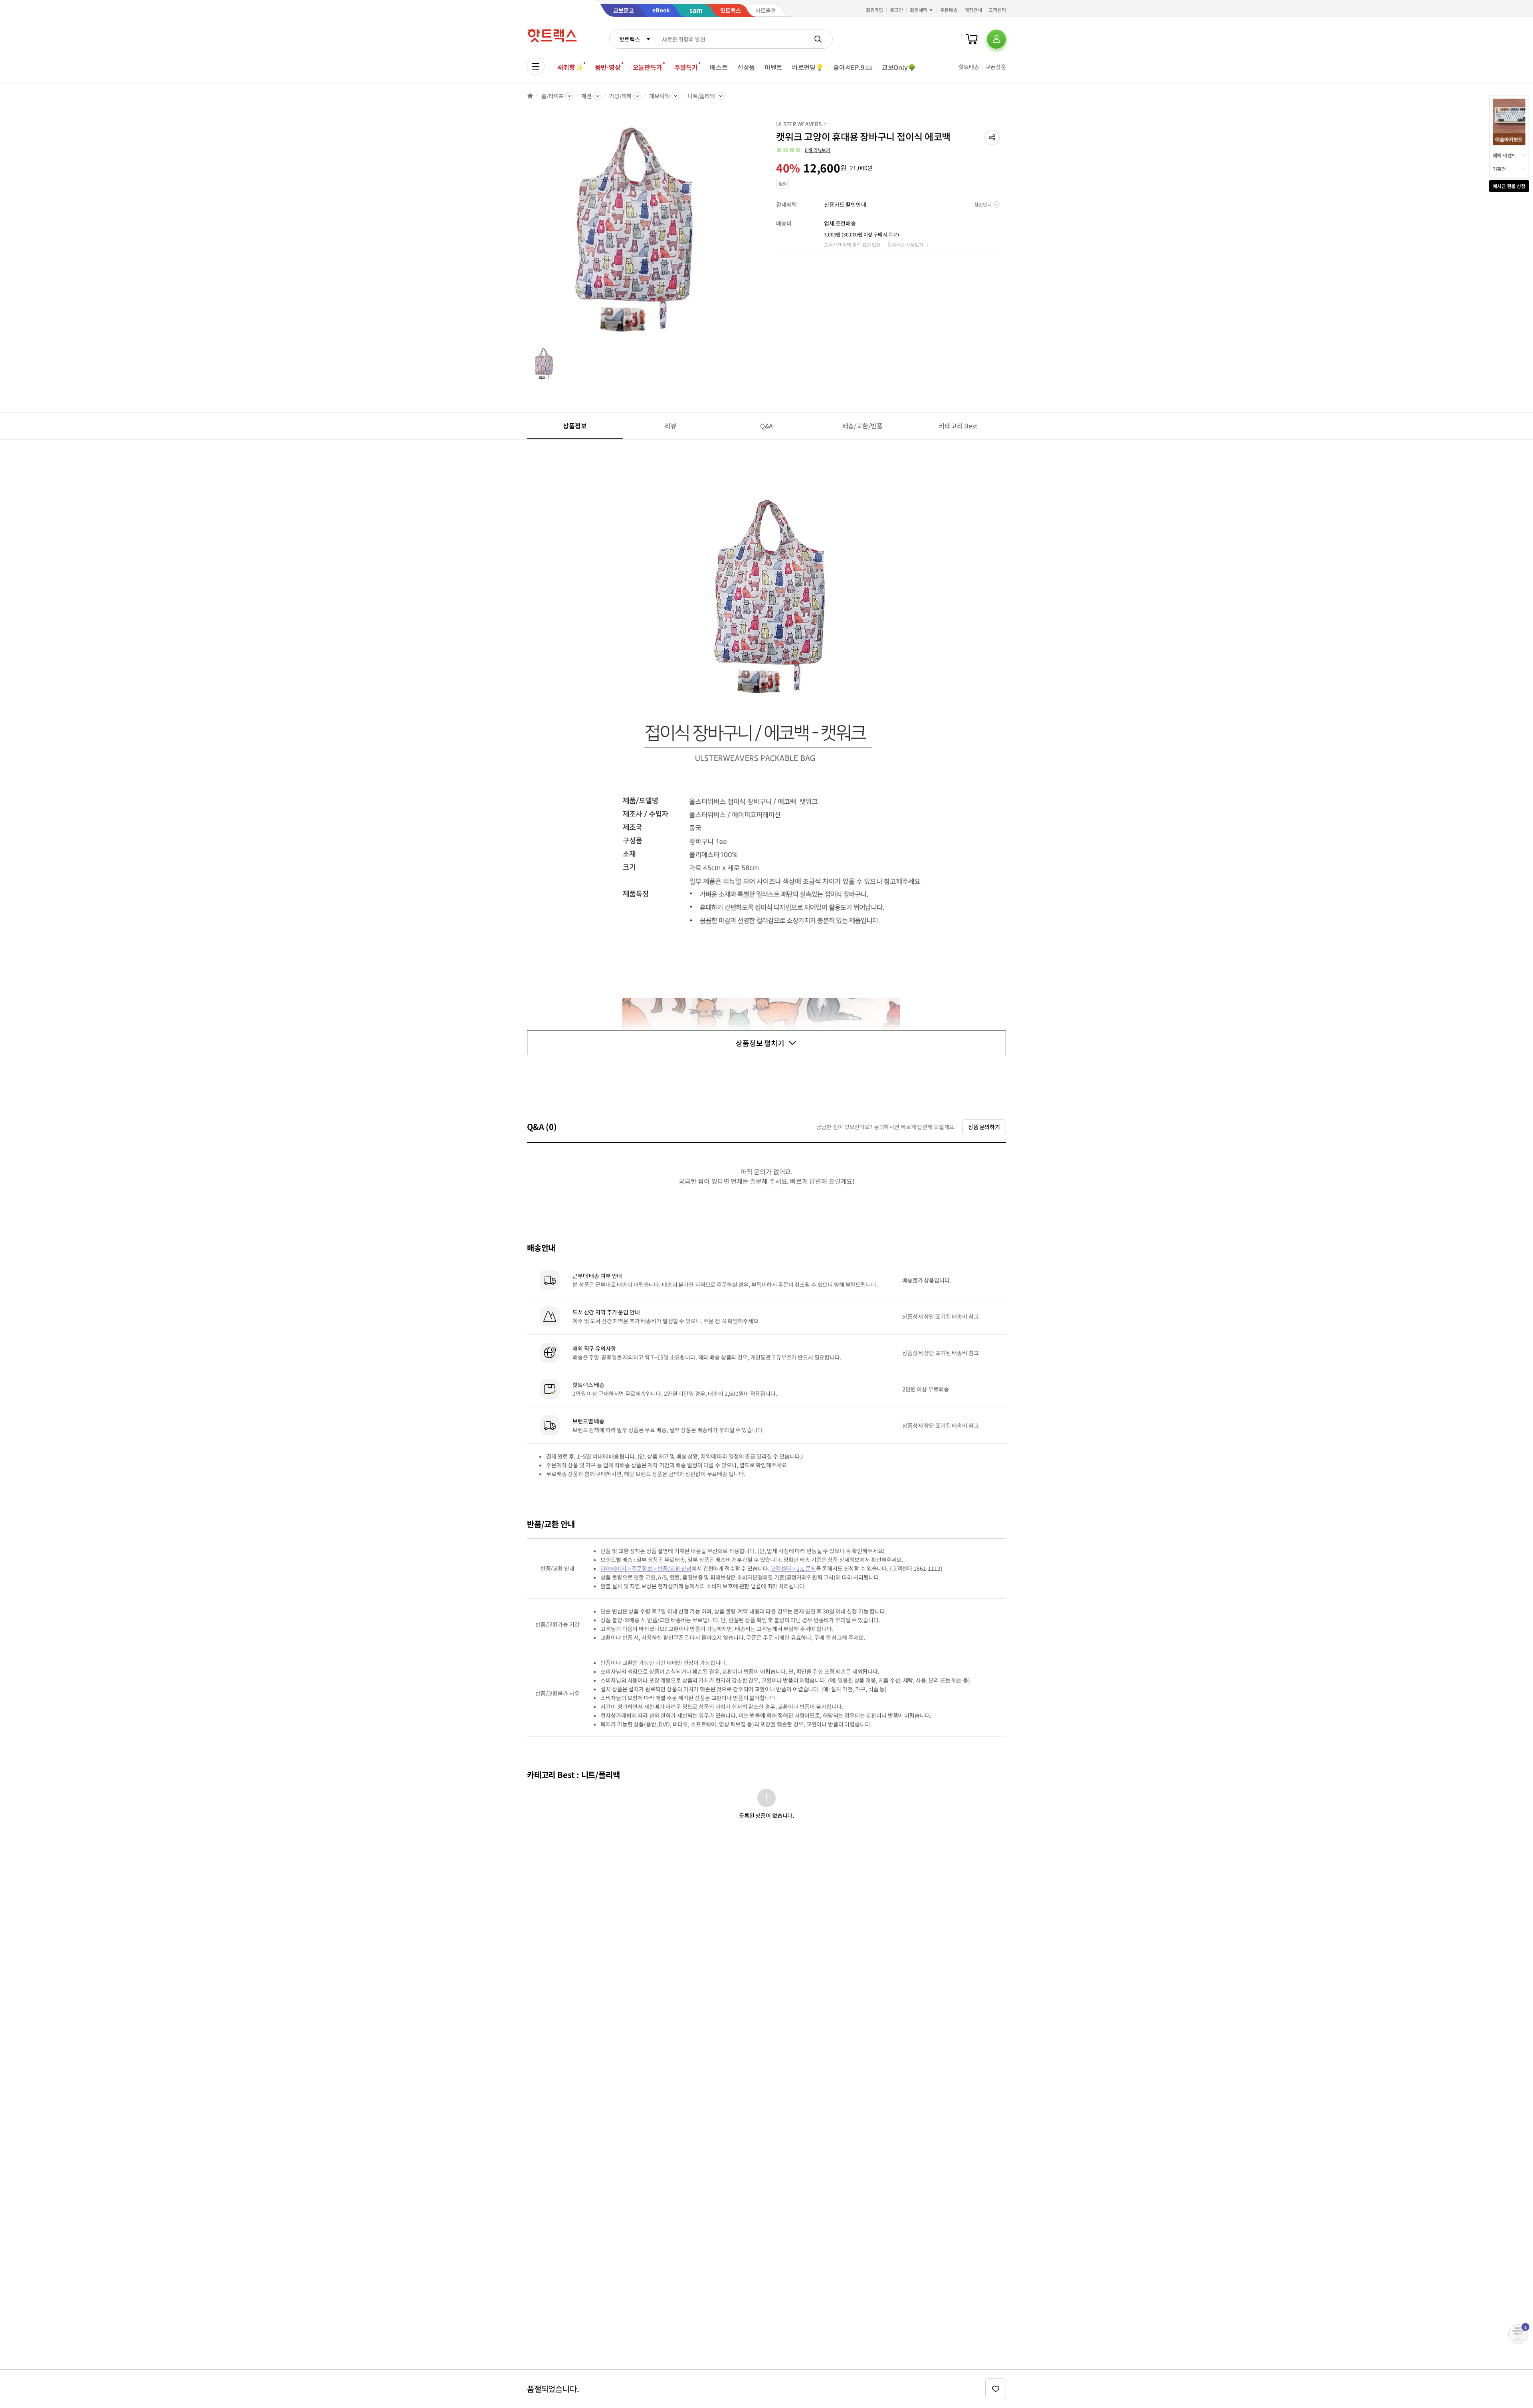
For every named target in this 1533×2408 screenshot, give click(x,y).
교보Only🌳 (899, 67)
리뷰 (671, 426)
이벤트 (773, 67)
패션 (586, 96)
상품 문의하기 (984, 1127)
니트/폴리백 (701, 96)
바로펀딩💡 (808, 67)
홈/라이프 (553, 96)
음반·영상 (608, 67)
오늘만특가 (648, 67)
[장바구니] (972, 39)
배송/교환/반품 (863, 426)
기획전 (1499, 169)
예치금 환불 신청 (1509, 186)
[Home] (530, 96)
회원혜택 (919, 10)
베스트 (719, 67)
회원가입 (875, 10)
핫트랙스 (629, 39)
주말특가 (686, 67)
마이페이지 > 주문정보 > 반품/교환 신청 (646, 1568)
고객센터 (997, 10)
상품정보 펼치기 (760, 1043)
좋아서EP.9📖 (853, 67)
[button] (992, 137)
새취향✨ (570, 67)
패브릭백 (659, 96)
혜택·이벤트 (1504, 155)
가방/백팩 (620, 96)
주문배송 (949, 10)
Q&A (767, 426)
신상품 (746, 67)
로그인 (896, 10)
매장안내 (973, 10)
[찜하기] (996, 2389)
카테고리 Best (958, 426)
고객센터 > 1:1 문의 (793, 1568)
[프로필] (996, 39)
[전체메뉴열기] (536, 66)
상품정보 (575, 426)
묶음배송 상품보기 (905, 245)
